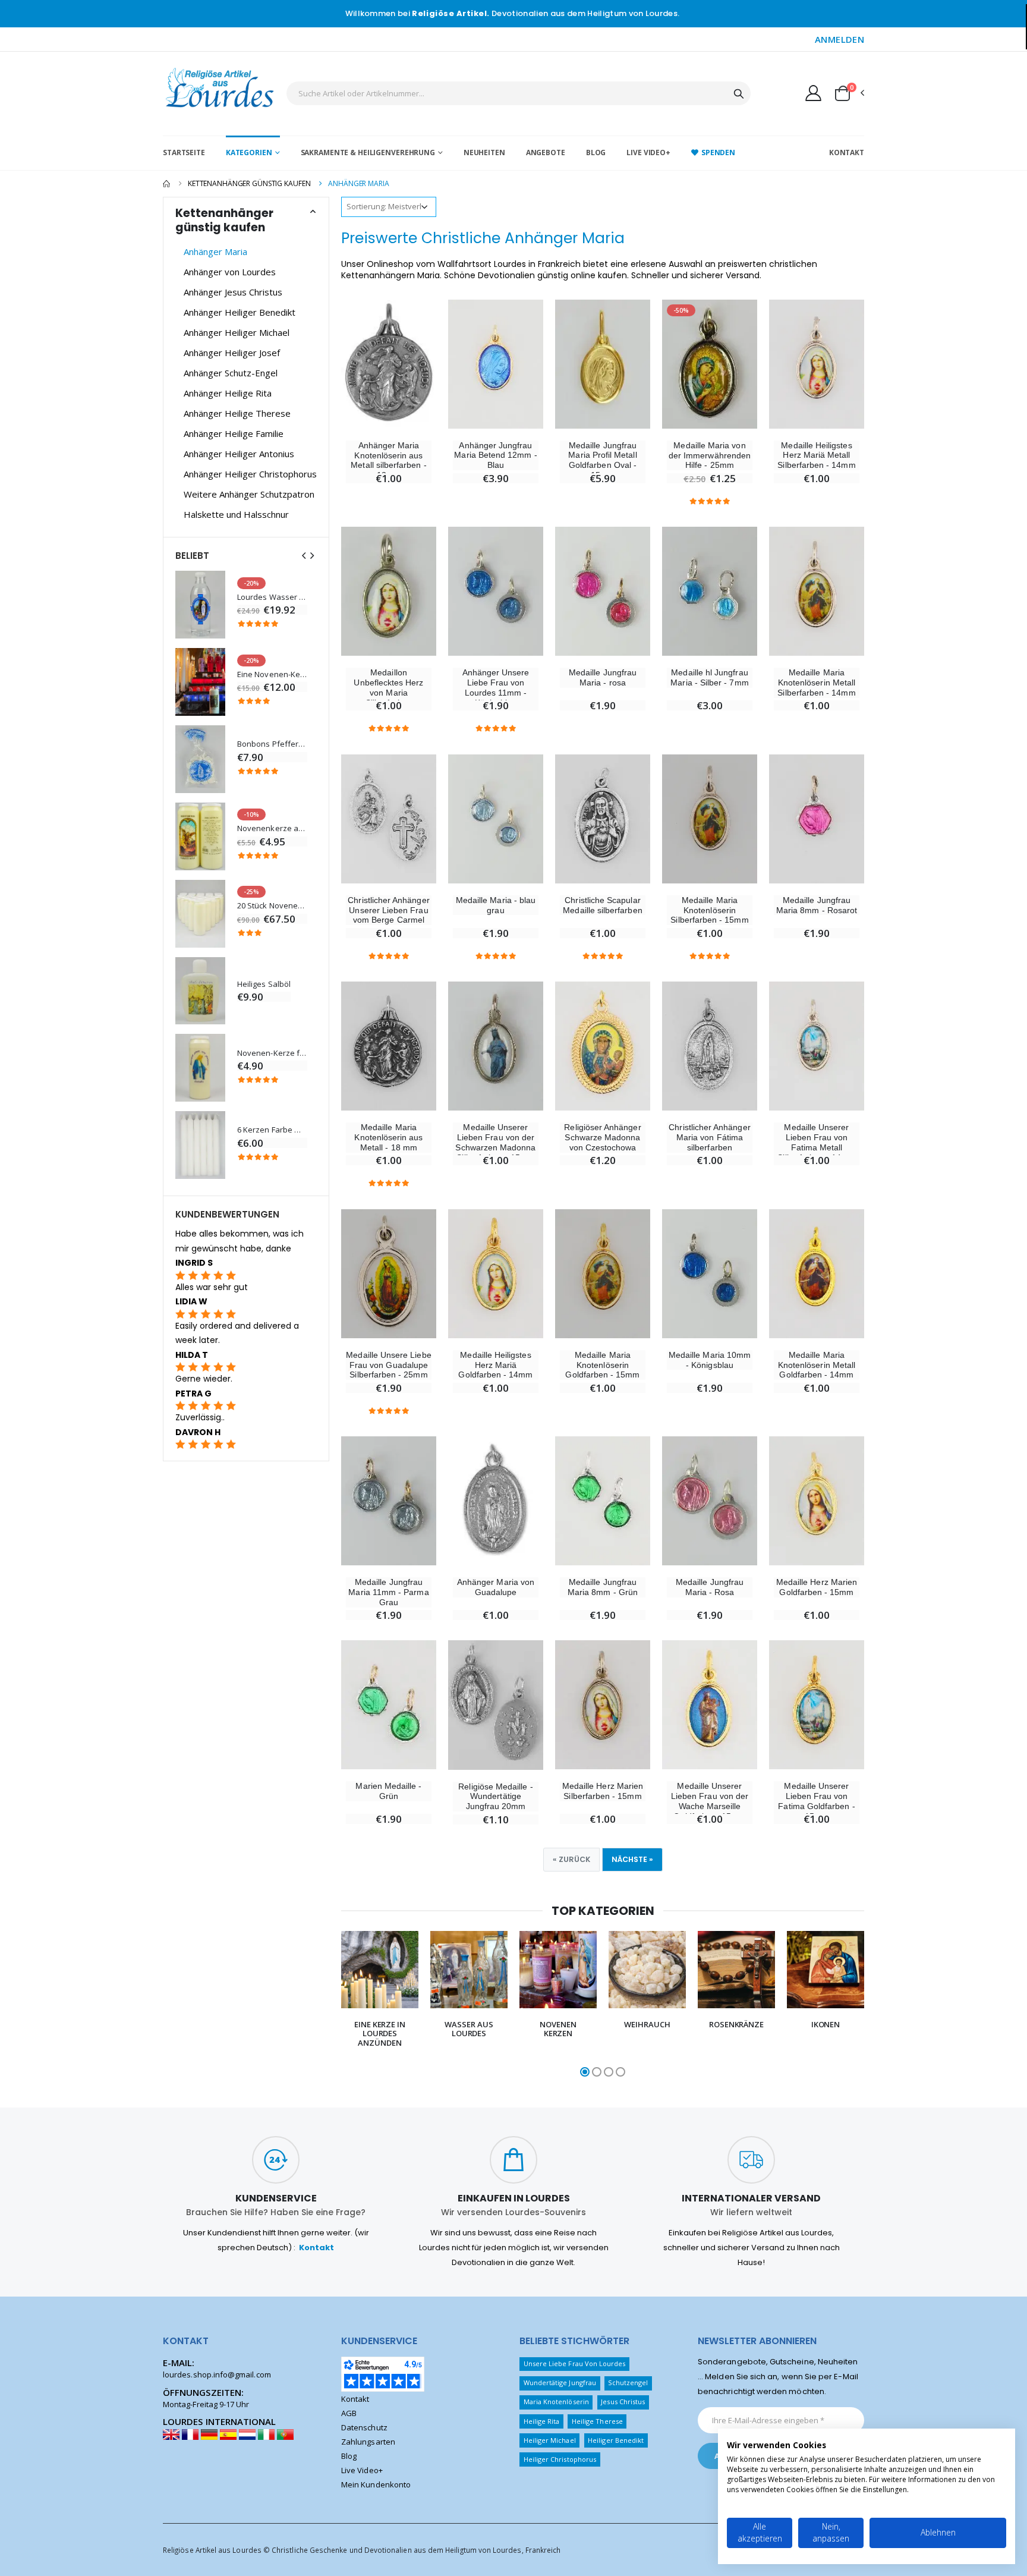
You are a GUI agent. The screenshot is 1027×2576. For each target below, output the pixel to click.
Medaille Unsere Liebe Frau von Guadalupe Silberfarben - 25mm (388, 1365)
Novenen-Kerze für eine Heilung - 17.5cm (272, 1053)
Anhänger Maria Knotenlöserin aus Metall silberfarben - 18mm (388, 460)
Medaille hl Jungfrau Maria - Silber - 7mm (709, 677)
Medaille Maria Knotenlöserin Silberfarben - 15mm (709, 910)
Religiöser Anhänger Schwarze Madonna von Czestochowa (602, 1137)
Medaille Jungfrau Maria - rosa (603, 677)
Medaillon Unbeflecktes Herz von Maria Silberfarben (388, 687)
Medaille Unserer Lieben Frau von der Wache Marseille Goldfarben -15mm (710, 1801)
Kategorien (249, 152)
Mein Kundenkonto (376, 2484)
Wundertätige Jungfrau (560, 2382)
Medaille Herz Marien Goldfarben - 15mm (817, 1587)
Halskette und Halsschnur (236, 514)
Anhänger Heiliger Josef (232, 353)
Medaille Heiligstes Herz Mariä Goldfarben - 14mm (495, 1365)
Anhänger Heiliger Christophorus (250, 474)
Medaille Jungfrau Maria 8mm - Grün (603, 1587)
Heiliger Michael (550, 2440)
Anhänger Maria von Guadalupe (496, 1587)
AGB (349, 2413)
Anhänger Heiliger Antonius (239, 454)
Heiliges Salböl (264, 984)
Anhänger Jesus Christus (233, 292)
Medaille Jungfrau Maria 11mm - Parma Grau (388, 1592)
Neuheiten (484, 152)
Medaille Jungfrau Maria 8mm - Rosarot (817, 905)
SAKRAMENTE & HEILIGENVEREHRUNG (368, 152)
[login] (813, 93)
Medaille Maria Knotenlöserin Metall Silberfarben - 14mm (816, 682)
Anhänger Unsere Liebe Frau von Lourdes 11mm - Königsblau (496, 687)
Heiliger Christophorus (560, 2459)
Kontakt (847, 152)
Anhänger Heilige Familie (234, 433)
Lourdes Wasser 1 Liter (272, 597)
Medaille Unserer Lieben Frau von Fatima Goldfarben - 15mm (816, 1801)
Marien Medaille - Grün (388, 1791)
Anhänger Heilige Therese (237, 413)
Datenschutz (364, 2427)
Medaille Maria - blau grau (496, 905)
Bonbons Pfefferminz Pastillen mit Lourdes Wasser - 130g (272, 744)
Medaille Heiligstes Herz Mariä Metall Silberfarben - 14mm (816, 455)
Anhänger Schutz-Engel (231, 373)
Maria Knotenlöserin (556, 2402)
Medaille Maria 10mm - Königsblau (710, 1360)
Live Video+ (648, 152)
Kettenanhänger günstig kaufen (249, 183)
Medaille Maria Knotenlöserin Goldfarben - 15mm (602, 1365)
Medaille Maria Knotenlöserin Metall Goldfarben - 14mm (817, 1365)
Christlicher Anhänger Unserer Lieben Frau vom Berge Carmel (388, 910)
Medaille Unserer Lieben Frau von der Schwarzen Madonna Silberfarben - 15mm (495, 1142)
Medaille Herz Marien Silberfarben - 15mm (603, 1791)
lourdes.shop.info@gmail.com (217, 2374)
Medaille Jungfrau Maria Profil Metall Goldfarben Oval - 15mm (602, 460)
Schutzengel (628, 2382)
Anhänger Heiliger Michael (237, 332)
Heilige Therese (597, 2421)
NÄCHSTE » (632, 1859)
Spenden (718, 152)
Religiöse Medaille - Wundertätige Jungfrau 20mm (495, 1797)
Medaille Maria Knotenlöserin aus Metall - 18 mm (388, 1137)
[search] (739, 93)
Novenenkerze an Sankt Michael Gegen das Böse (272, 828)
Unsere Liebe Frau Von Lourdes (575, 2363)
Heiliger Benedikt (616, 2440)
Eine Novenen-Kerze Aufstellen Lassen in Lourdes (272, 674)
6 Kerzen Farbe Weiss (272, 1130)
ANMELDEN (839, 39)
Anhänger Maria (215, 251)
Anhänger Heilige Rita (228, 393)
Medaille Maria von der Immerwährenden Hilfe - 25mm (710, 455)
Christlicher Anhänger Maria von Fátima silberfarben (709, 1137)
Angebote (546, 152)
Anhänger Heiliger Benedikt (240, 312)
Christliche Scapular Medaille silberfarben (602, 905)
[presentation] (327, 2005)
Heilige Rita (542, 2421)
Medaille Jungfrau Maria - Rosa (710, 1587)
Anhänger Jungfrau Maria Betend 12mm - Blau (495, 455)
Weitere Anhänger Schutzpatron (249, 494)
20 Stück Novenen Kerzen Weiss (272, 906)
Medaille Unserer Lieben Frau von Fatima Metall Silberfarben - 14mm (816, 1142)
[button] (849, 93)
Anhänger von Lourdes (230, 272)
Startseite (184, 152)
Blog (596, 152)
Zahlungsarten (368, 2442)
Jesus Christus (623, 2402)
